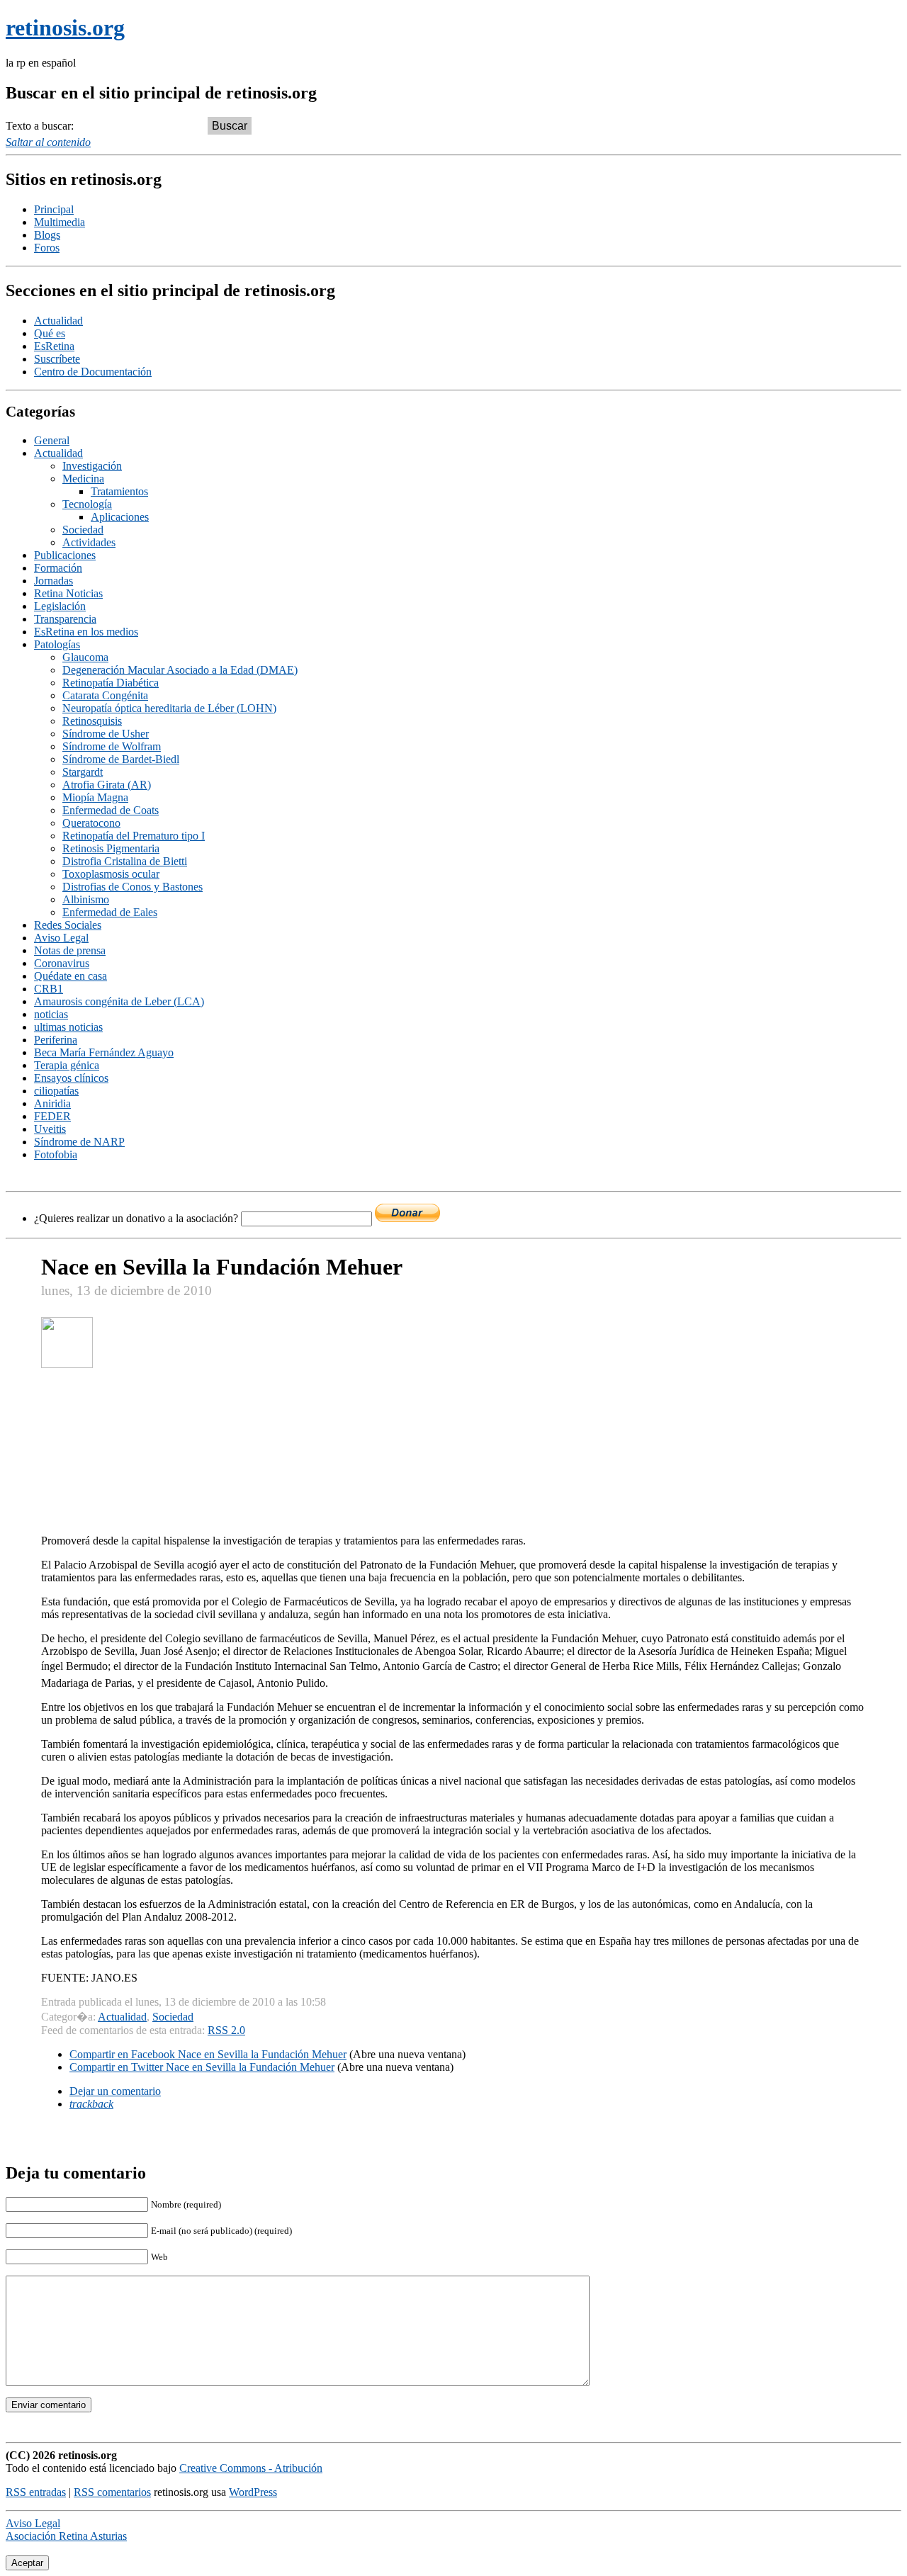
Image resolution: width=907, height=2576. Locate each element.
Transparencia (65, 619)
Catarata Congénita (105, 695)
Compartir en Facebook (208, 2054)
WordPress (253, 2492)
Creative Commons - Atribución (251, 2468)
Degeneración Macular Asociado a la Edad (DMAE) (180, 670)
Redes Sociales (68, 925)
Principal (54, 209)
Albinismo (86, 899)
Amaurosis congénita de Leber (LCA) (119, 1001)
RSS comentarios (112, 2492)
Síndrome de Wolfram (112, 746)
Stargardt (83, 772)
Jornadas (53, 581)
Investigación (92, 466)
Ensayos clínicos (71, 1078)
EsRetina (54, 346)
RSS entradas (36, 2492)
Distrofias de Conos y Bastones (133, 887)
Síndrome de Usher (106, 734)
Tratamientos (119, 491)
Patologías (57, 644)
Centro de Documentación (93, 372)
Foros (47, 248)
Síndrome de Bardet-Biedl (121, 759)
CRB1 (49, 989)
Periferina (56, 1040)
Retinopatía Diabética (111, 683)
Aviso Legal (61, 938)
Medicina (83, 479)
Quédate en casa (71, 976)
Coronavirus (62, 963)
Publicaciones (65, 555)
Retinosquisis (92, 721)
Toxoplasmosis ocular (111, 874)
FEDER (52, 1116)
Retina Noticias (68, 593)
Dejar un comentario (115, 2091)
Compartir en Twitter (202, 2067)
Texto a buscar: (40, 126)
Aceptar (27, 2563)
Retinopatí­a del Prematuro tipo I (134, 836)
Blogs (47, 235)
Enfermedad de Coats (111, 810)
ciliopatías (56, 1091)
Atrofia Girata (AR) (107, 785)
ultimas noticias (68, 1027)
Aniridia (52, 1103)
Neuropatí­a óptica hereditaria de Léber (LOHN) (169, 708)
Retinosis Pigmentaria (111, 848)
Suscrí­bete (57, 359)
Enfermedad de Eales (110, 912)
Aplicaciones (120, 517)
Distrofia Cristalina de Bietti (125, 861)
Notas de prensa (70, 950)
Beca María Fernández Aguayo (104, 1052)
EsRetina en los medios (86, 632)
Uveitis (50, 1129)
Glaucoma (85, 657)
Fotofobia (56, 1154)
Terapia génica (67, 1065)
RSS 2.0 (226, 2030)
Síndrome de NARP (79, 1142)
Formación (58, 568)
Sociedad (83, 530)
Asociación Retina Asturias (66, 2536)
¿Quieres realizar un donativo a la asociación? (137, 1218)
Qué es (50, 333)
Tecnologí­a (87, 504)
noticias (51, 1014)
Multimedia (60, 222)
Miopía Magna (95, 797)
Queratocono (91, 823)
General (52, 440)
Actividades (89, 542)
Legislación (60, 606)
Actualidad (58, 321)
